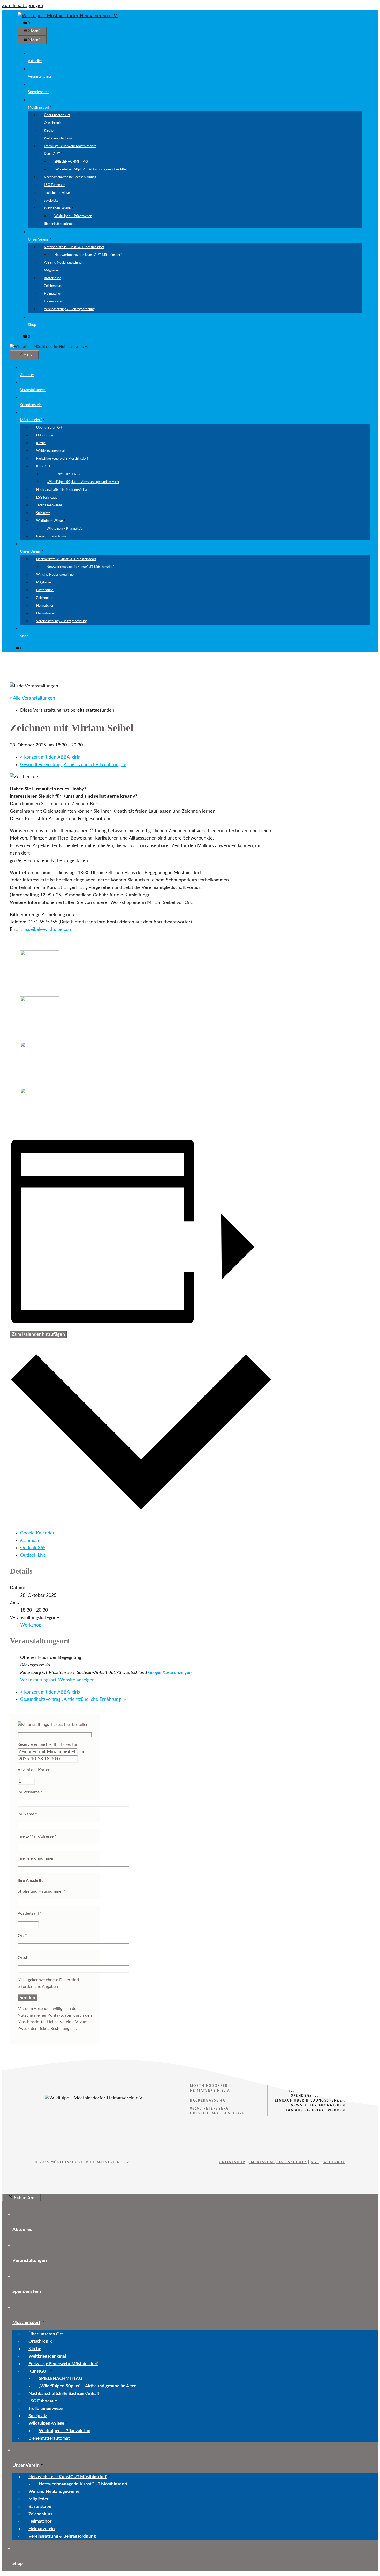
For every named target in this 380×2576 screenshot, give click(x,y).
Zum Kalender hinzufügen (38, 1334)
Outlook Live (33, 1555)
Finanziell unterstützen (317, 2091)
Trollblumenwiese (57, 193)
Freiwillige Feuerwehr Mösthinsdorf (70, 146)
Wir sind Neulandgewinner (63, 263)
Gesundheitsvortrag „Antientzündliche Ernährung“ (73, 765)
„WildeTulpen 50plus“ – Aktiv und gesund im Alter (91, 170)
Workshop (31, 1625)
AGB (315, 2162)
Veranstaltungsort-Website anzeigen (57, 1680)
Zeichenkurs (53, 286)
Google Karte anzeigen (170, 1673)
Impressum (261, 2162)
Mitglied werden (326, 2086)
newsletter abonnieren (318, 2105)
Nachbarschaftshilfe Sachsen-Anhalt (70, 177)
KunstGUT (52, 154)
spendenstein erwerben (318, 2096)
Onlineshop (232, 2162)
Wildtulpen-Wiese (57, 208)
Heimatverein (54, 302)
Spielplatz (51, 201)
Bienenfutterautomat (59, 224)
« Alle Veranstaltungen (32, 698)
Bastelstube (53, 278)
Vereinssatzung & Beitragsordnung (69, 309)
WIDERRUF (334, 2162)
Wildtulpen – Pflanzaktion (73, 216)
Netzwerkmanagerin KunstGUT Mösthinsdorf (88, 255)
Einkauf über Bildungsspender (310, 2100)
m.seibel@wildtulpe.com (48, 930)
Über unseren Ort (57, 115)
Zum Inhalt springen (22, 6)
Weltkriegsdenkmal (58, 139)
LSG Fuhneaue (55, 185)
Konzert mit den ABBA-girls (50, 757)
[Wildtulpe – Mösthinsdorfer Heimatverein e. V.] (49, 347)
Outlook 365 (33, 1548)
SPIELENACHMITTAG (71, 162)
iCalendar (30, 1541)
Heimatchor (53, 294)
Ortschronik (53, 123)
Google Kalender (37, 1533)
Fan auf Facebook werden (316, 2110)
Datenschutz (292, 2162)
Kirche (49, 131)
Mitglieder (52, 270)
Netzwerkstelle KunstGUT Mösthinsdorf (74, 247)
